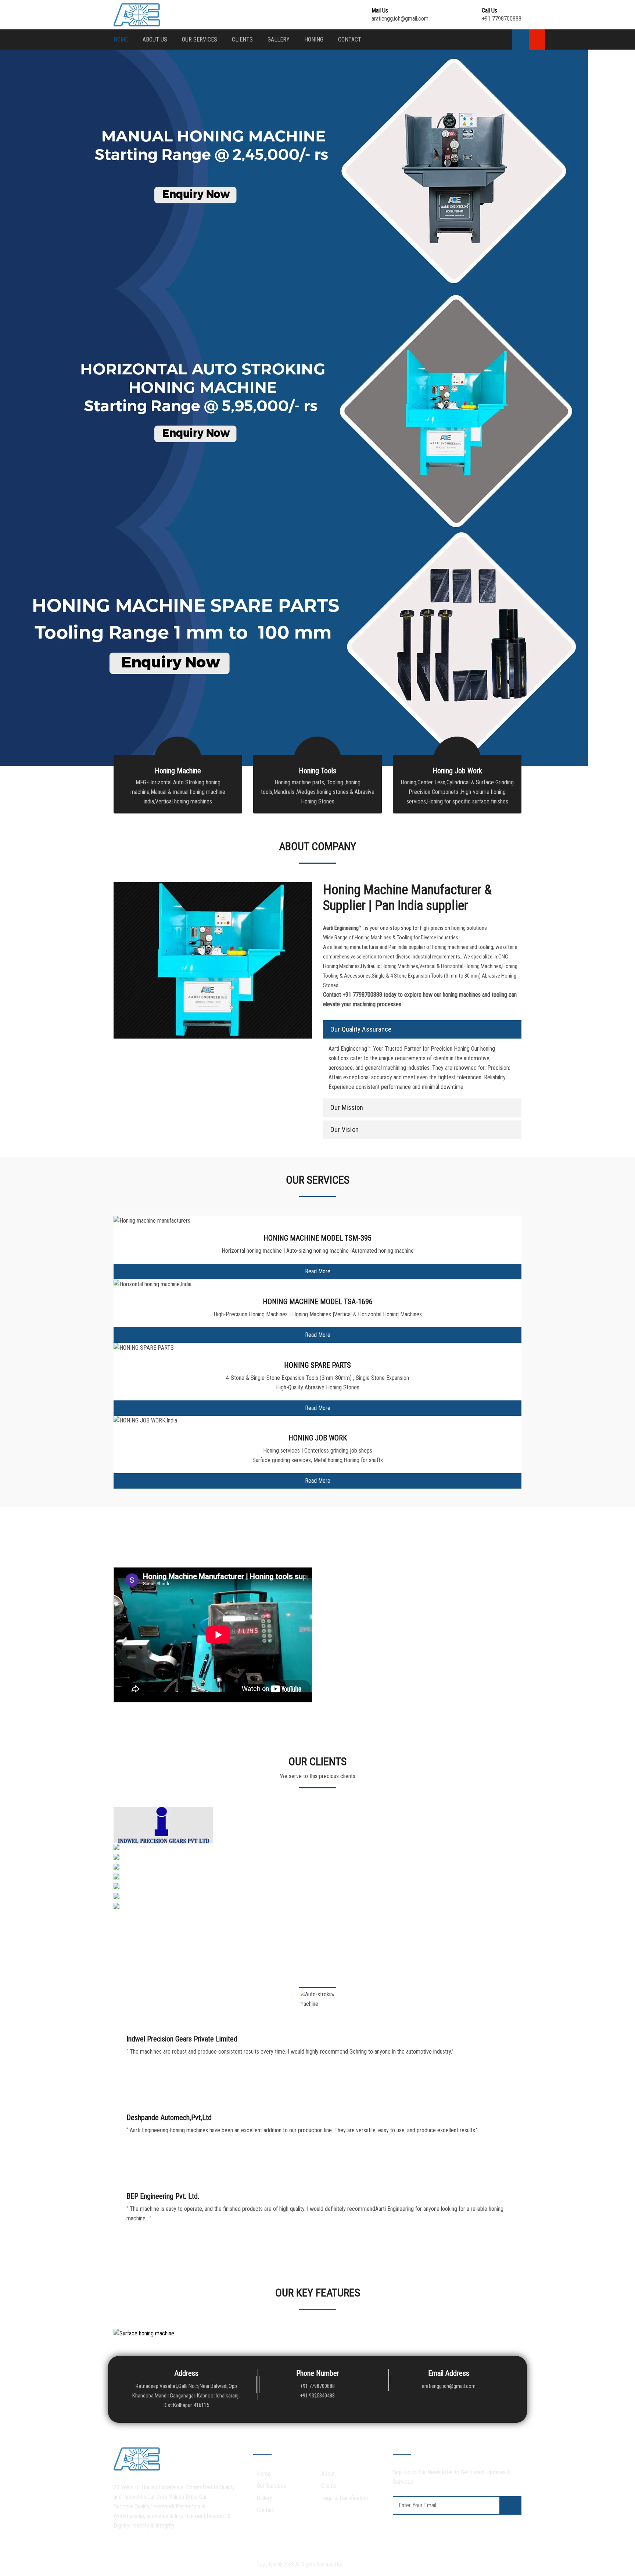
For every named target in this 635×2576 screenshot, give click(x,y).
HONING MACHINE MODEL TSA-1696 (318, 1302)
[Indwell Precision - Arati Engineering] (163, 1825)
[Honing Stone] (132, 1848)
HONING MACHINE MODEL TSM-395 (317, 1238)
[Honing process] (134, 1868)
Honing (314, 39)
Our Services (200, 39)
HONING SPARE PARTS (317, 1365)
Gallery (279, 39)
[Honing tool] (130, 1878)
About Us (155, 39)
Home (121, 39)
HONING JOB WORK (318, 1438)
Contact (350, 39)
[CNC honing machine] (140, 1897)
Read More (318, 1271)
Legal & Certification (345, 2498)
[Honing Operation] (136, 1858)
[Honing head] (131, 1888)
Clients (242, 39)
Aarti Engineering (361, 2565)
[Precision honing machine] (146, 1907)
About (328, 2474)
